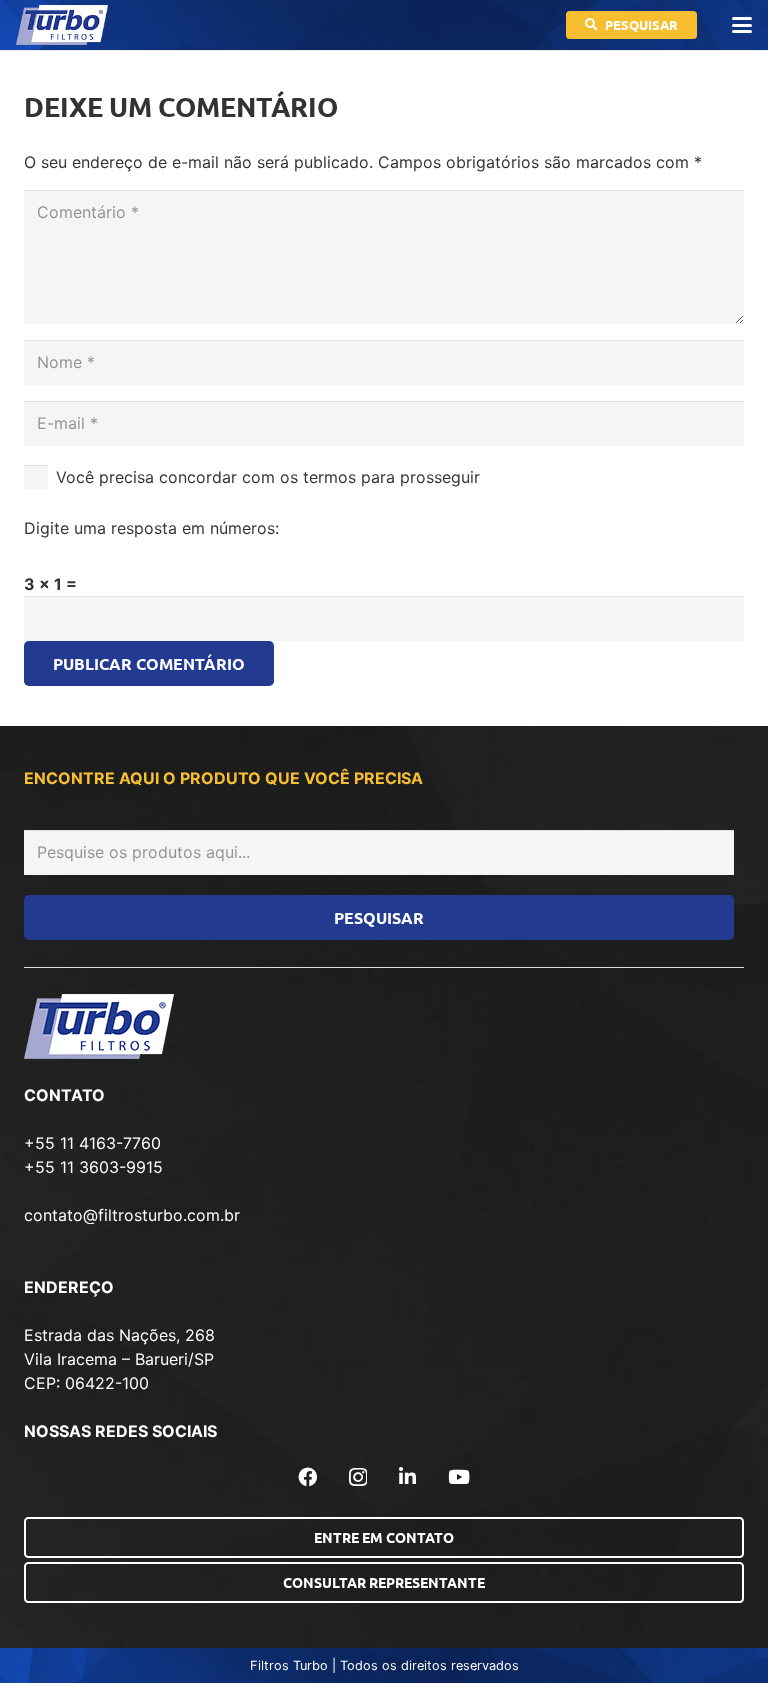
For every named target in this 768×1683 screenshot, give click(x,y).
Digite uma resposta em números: (151, 528)
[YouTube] (459, 1476)
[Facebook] (307, 1476)
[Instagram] (358, 1477)
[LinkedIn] (407, 1476)
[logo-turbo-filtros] (62, 25)
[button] (742, 25)
